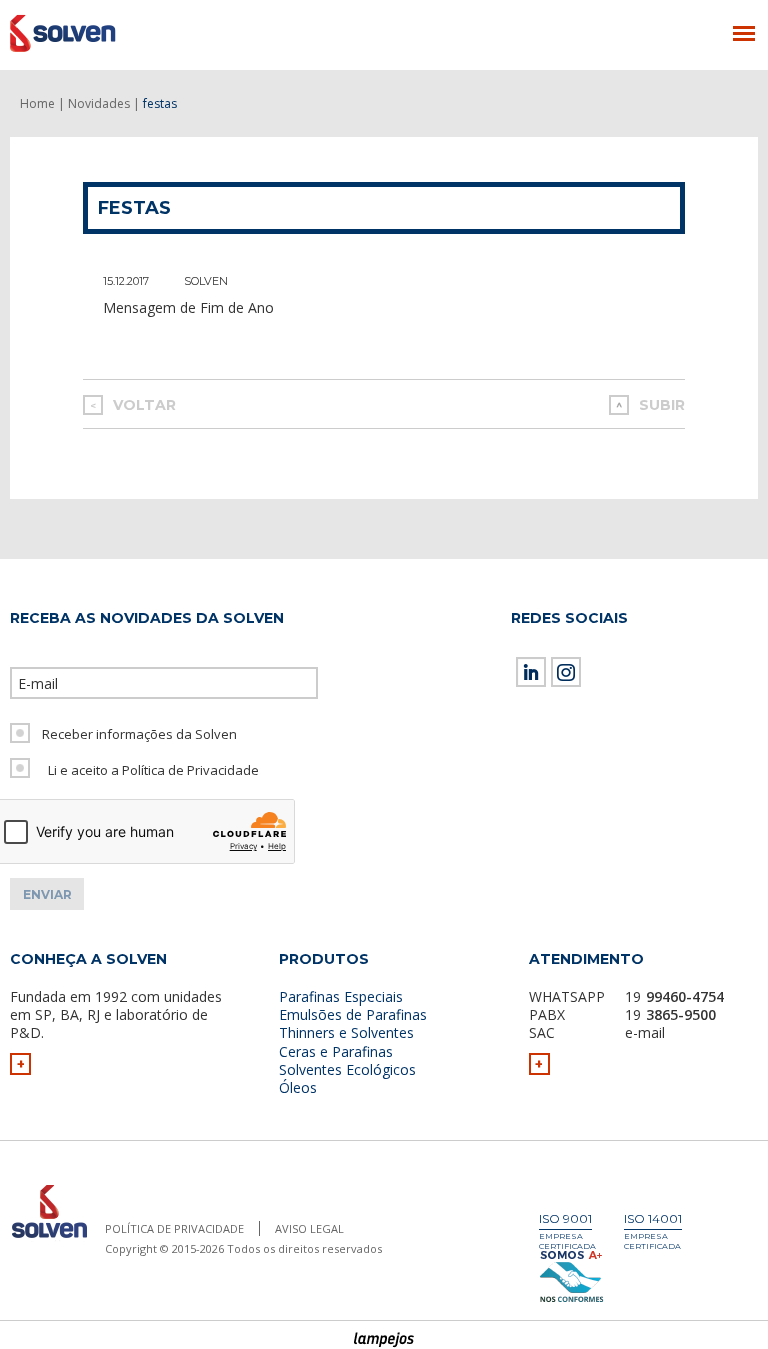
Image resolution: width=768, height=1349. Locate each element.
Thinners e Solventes (346, 1032)
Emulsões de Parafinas (353, 1014)
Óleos (298, 1087)
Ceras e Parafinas (336, 1051)
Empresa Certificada (567, 1241)
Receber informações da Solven (139, 734)
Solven (206, 281)
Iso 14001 (653, 1218)
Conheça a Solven (88, 959)
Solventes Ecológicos (347, 1069)
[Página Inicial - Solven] (49, 1238)
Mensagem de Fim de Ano (188, 307)
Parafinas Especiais (341, 996)
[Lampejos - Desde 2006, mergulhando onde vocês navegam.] (384, 1340)
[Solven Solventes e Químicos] (107, 33)
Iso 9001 (565, 1218)
